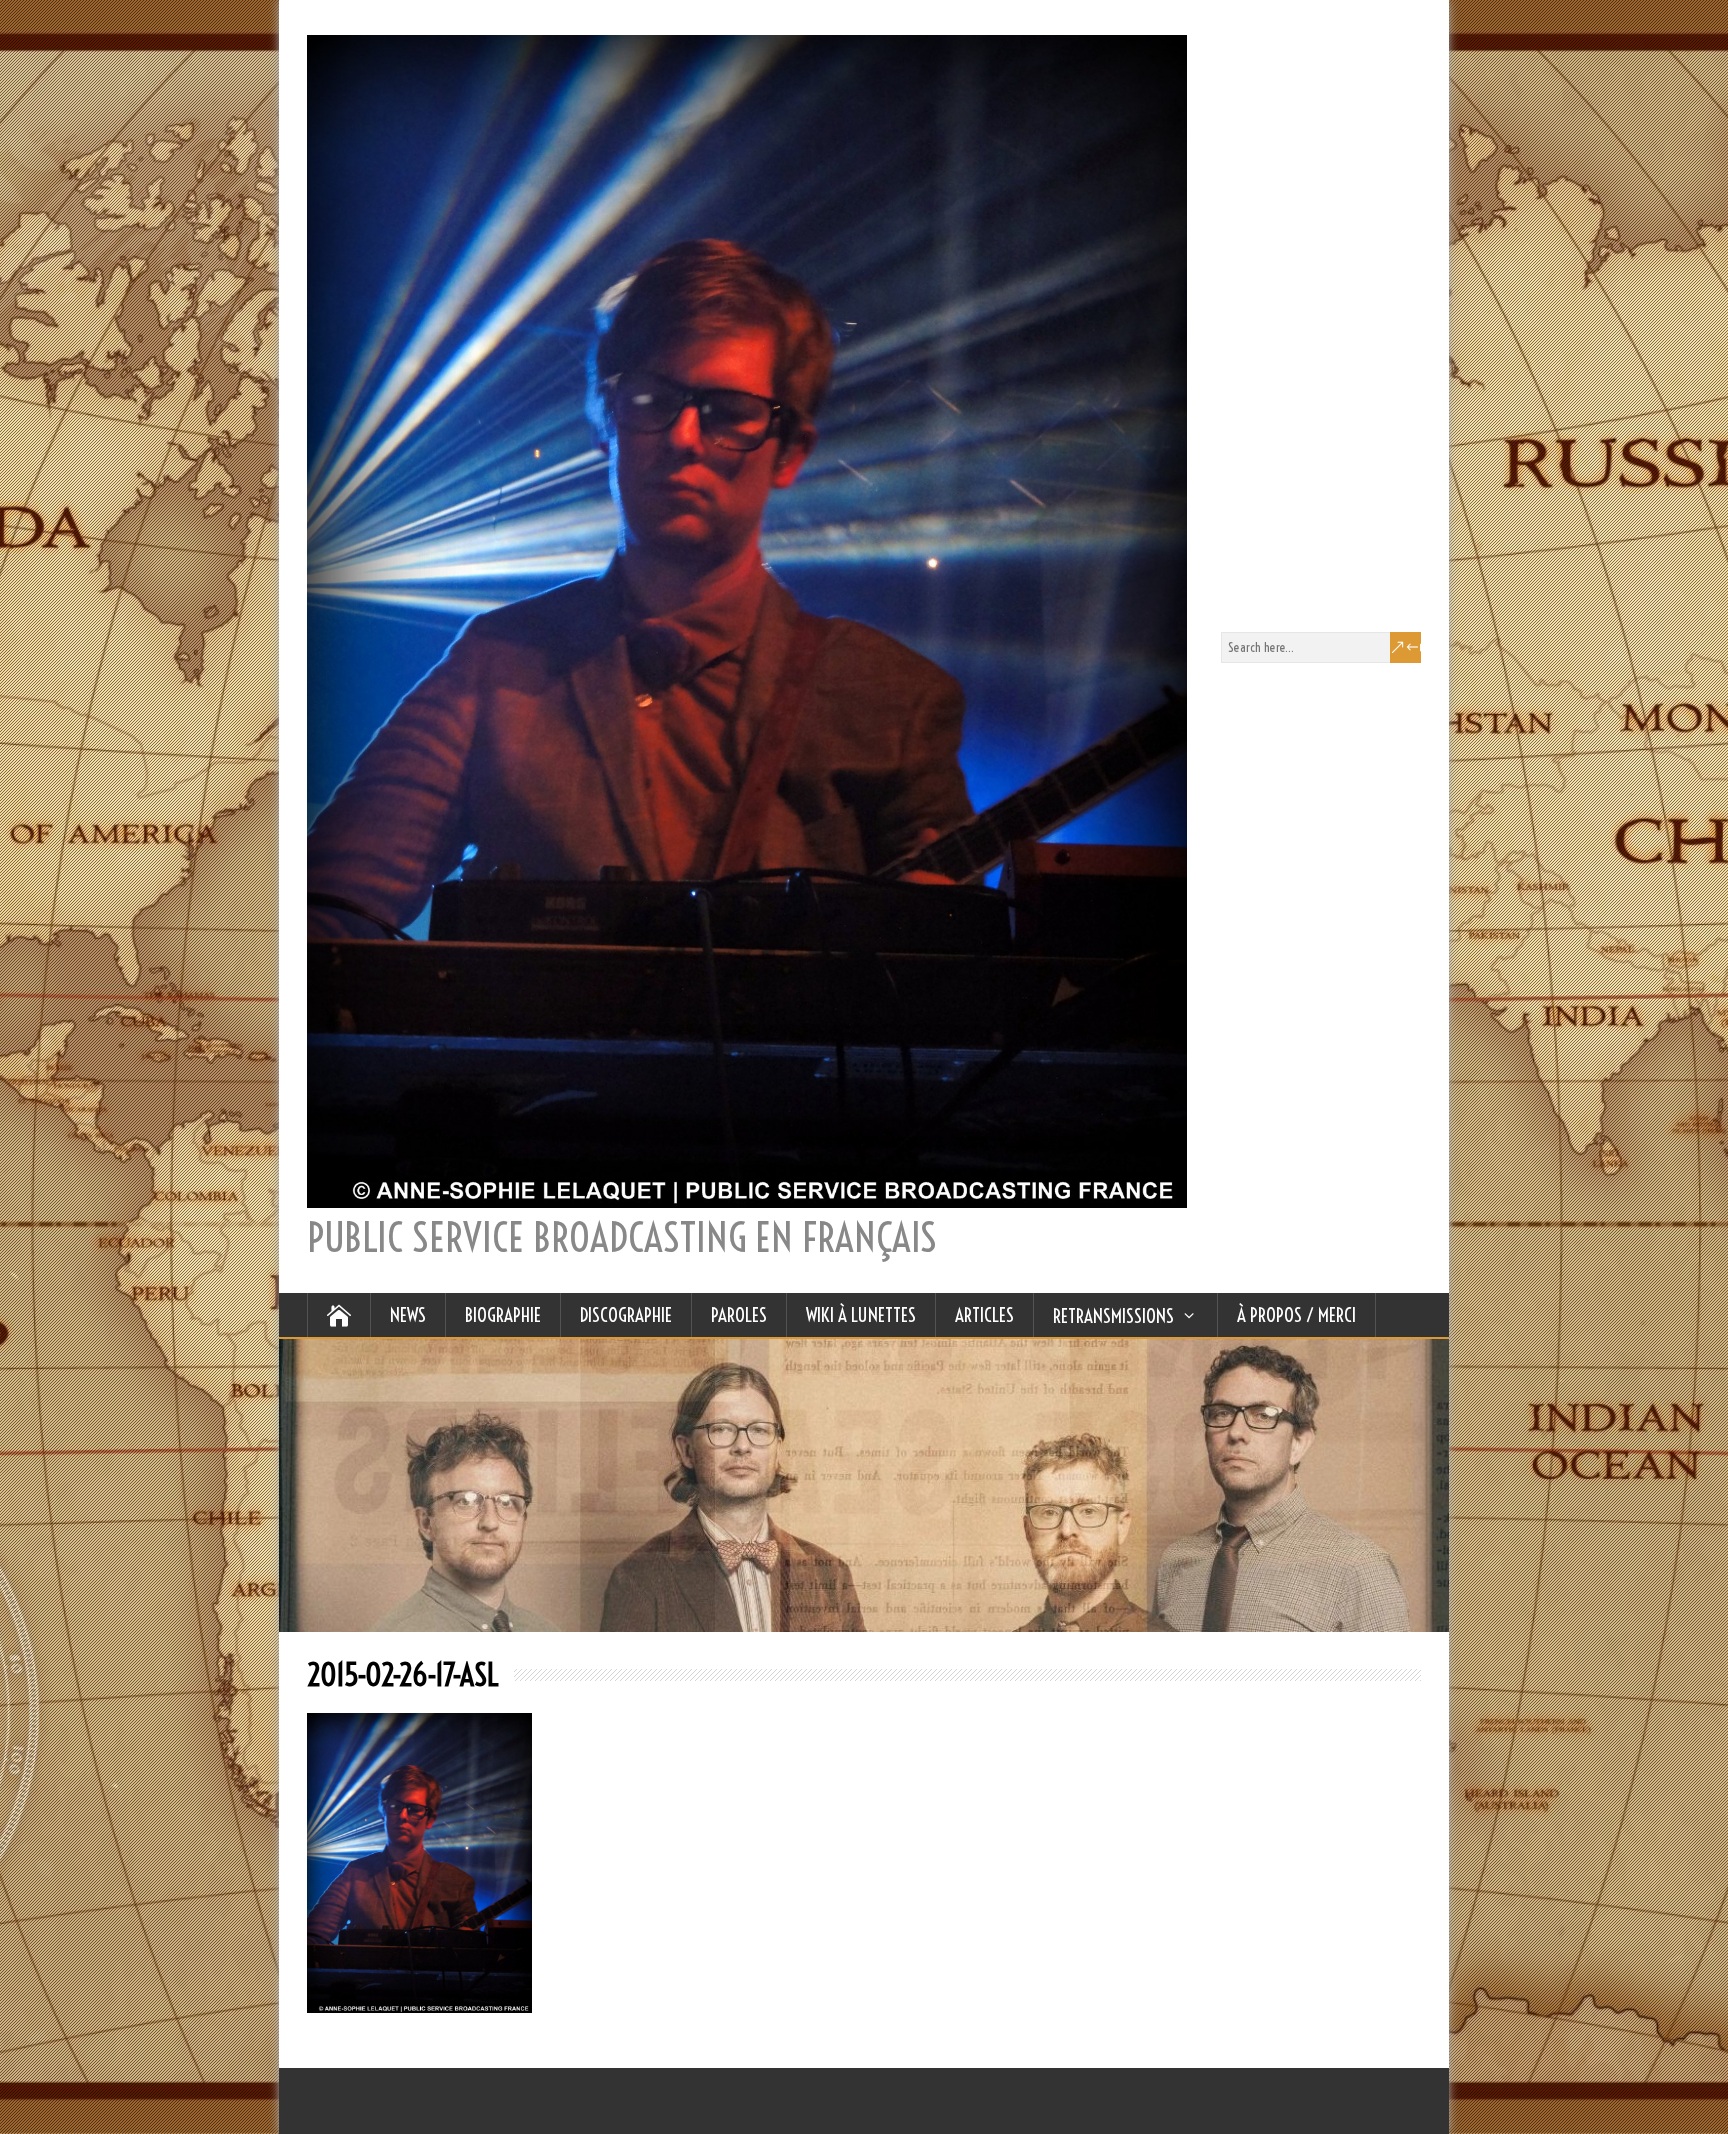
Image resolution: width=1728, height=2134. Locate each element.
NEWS (408, 1315)
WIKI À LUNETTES (861, 1315)
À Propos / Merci (1296, 1315)
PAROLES (739, 1315)
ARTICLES (984, 1315)
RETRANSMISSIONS (1113, 1316)
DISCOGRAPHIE (626, 1315)
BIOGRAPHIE (503, 1315)
